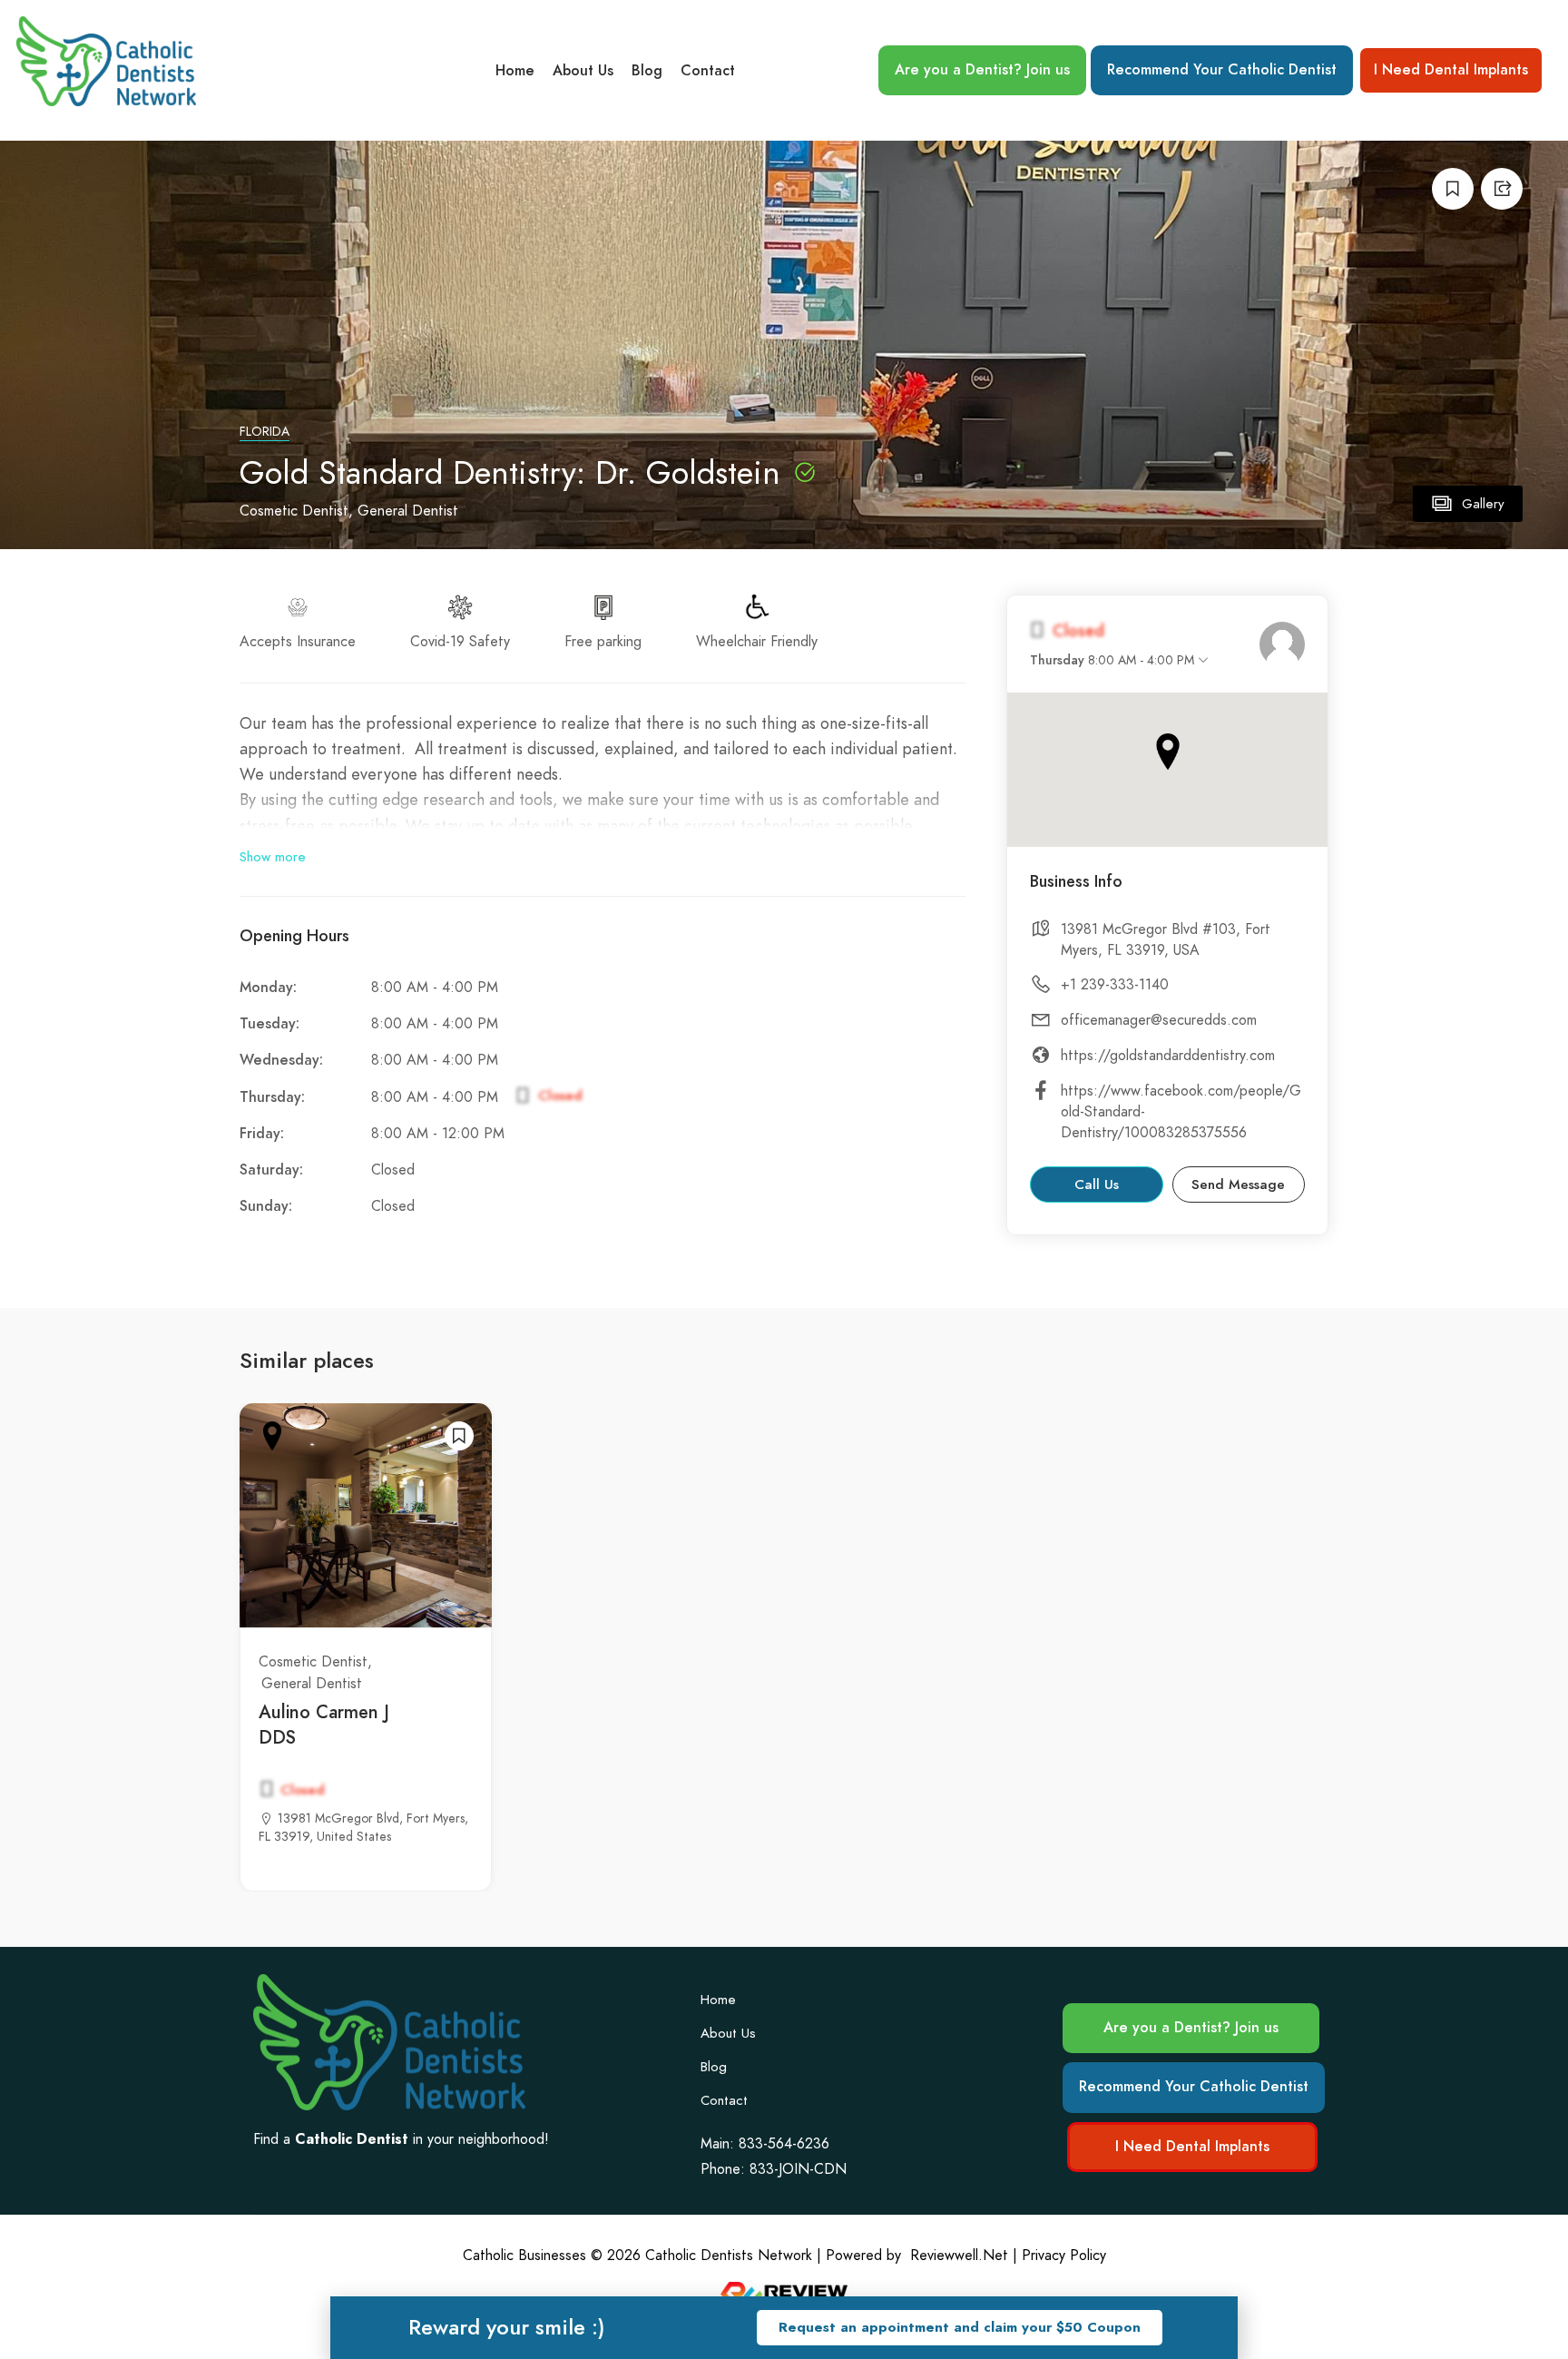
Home (515, 71)
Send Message (1238, 1184)
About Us (583, 71)
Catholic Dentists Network (729, 2256)
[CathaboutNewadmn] (1282, 644)
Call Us (1097, 1184)
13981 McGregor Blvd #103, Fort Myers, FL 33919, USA (1166, 940)
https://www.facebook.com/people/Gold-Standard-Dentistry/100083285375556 (1181, 1112)
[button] (960, 2328)
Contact (708, 71)
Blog (647, 71)
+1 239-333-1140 (1115, 985)
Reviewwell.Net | (964, 2256)
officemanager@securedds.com (1159, 1020)
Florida (265, 432)
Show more (273, 857)
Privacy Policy (1064, 2256)
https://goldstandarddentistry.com (1168, 1056)
